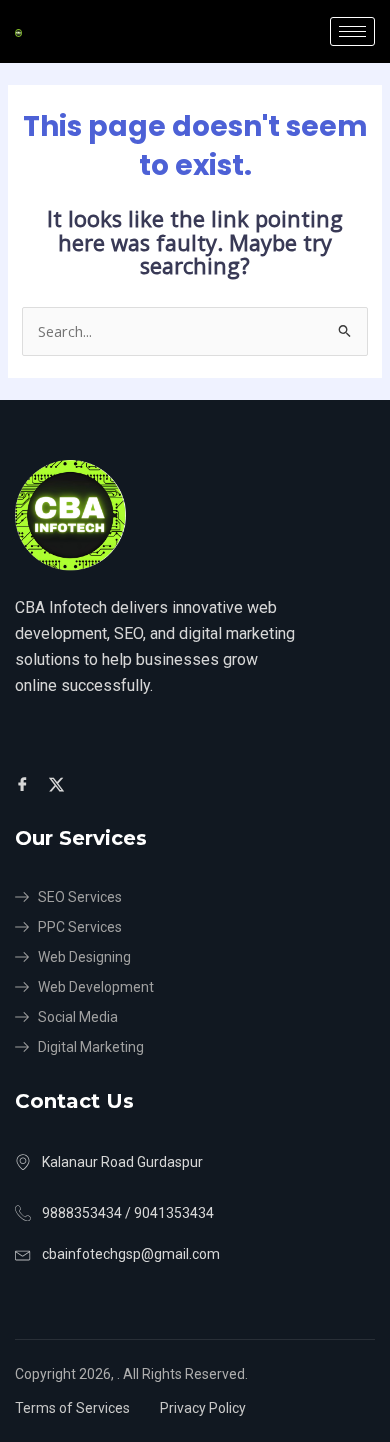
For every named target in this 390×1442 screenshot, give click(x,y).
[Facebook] (25, 782)
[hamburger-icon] (352, 31)
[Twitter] (59, 782)
